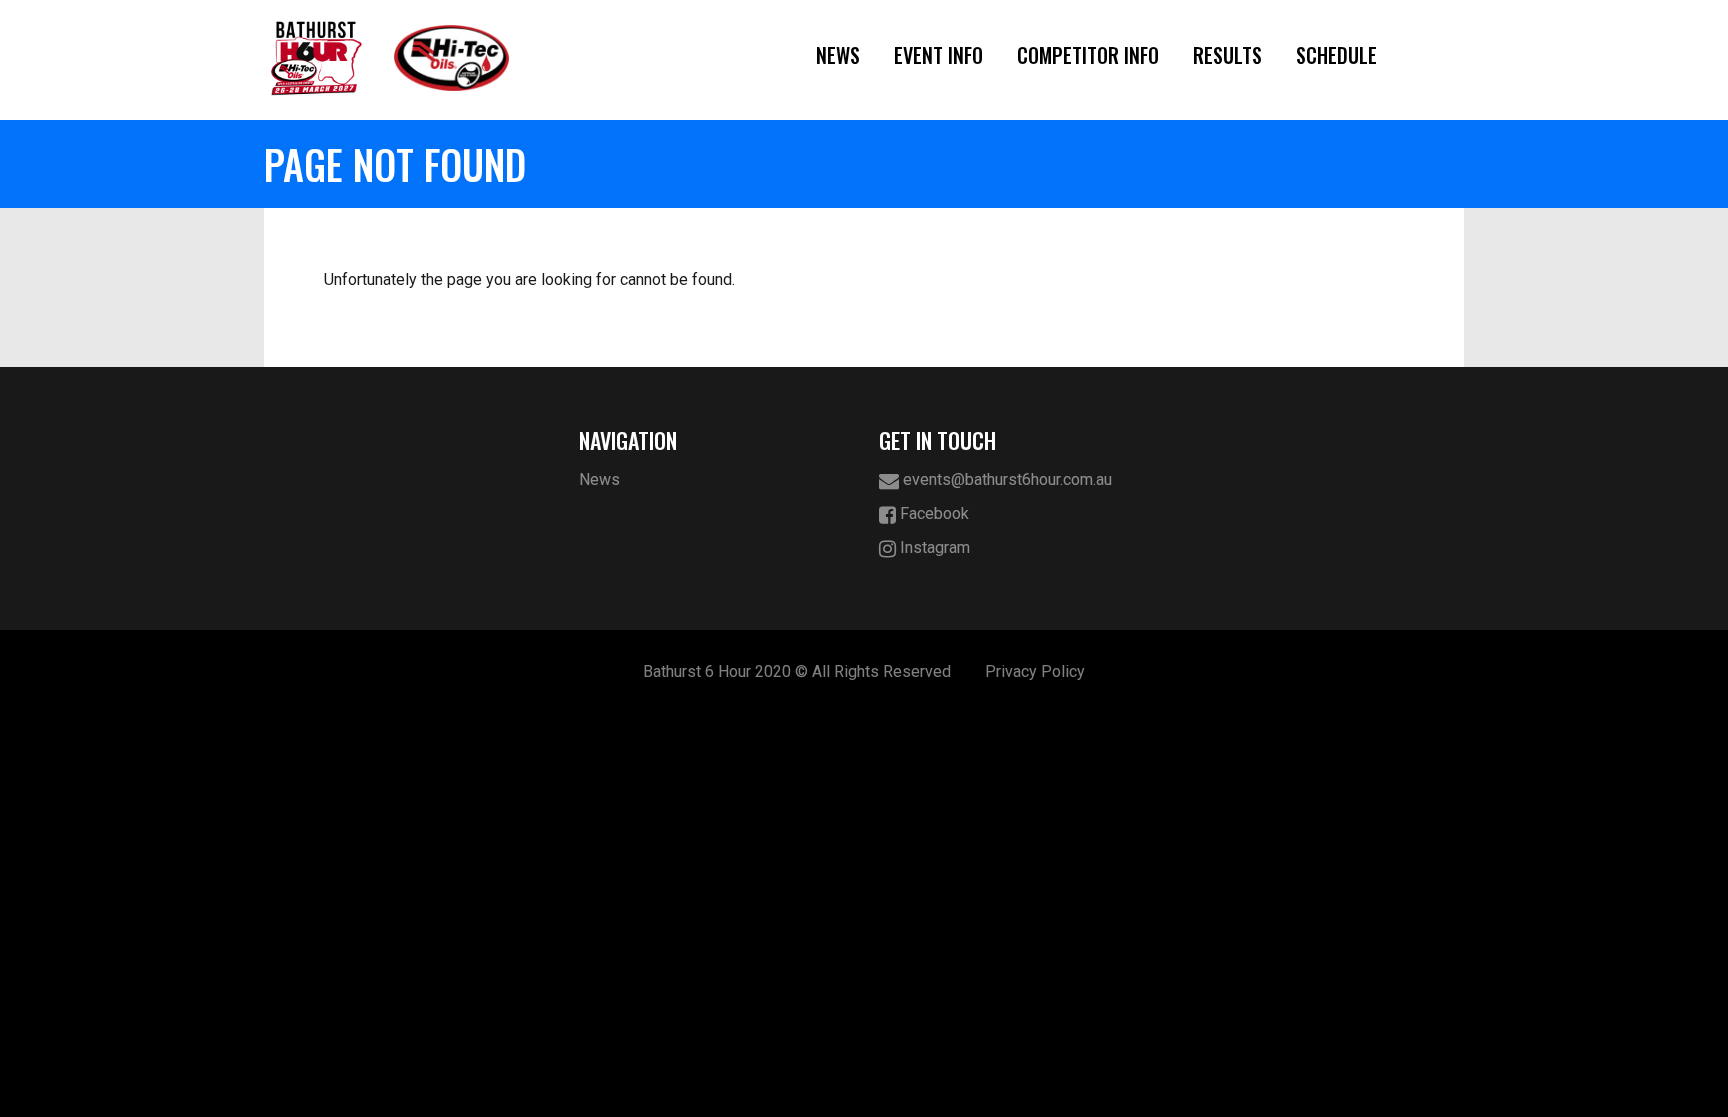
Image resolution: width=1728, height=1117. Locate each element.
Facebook (932, 513)
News (838, 55)
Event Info (938, 55)
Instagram (933, 547)
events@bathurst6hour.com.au (1005, 479)
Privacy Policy (1035, 671)
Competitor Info (1088, 55)
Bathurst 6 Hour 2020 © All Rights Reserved (797, 671)
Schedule (1336, 55)
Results (1227, 55)
